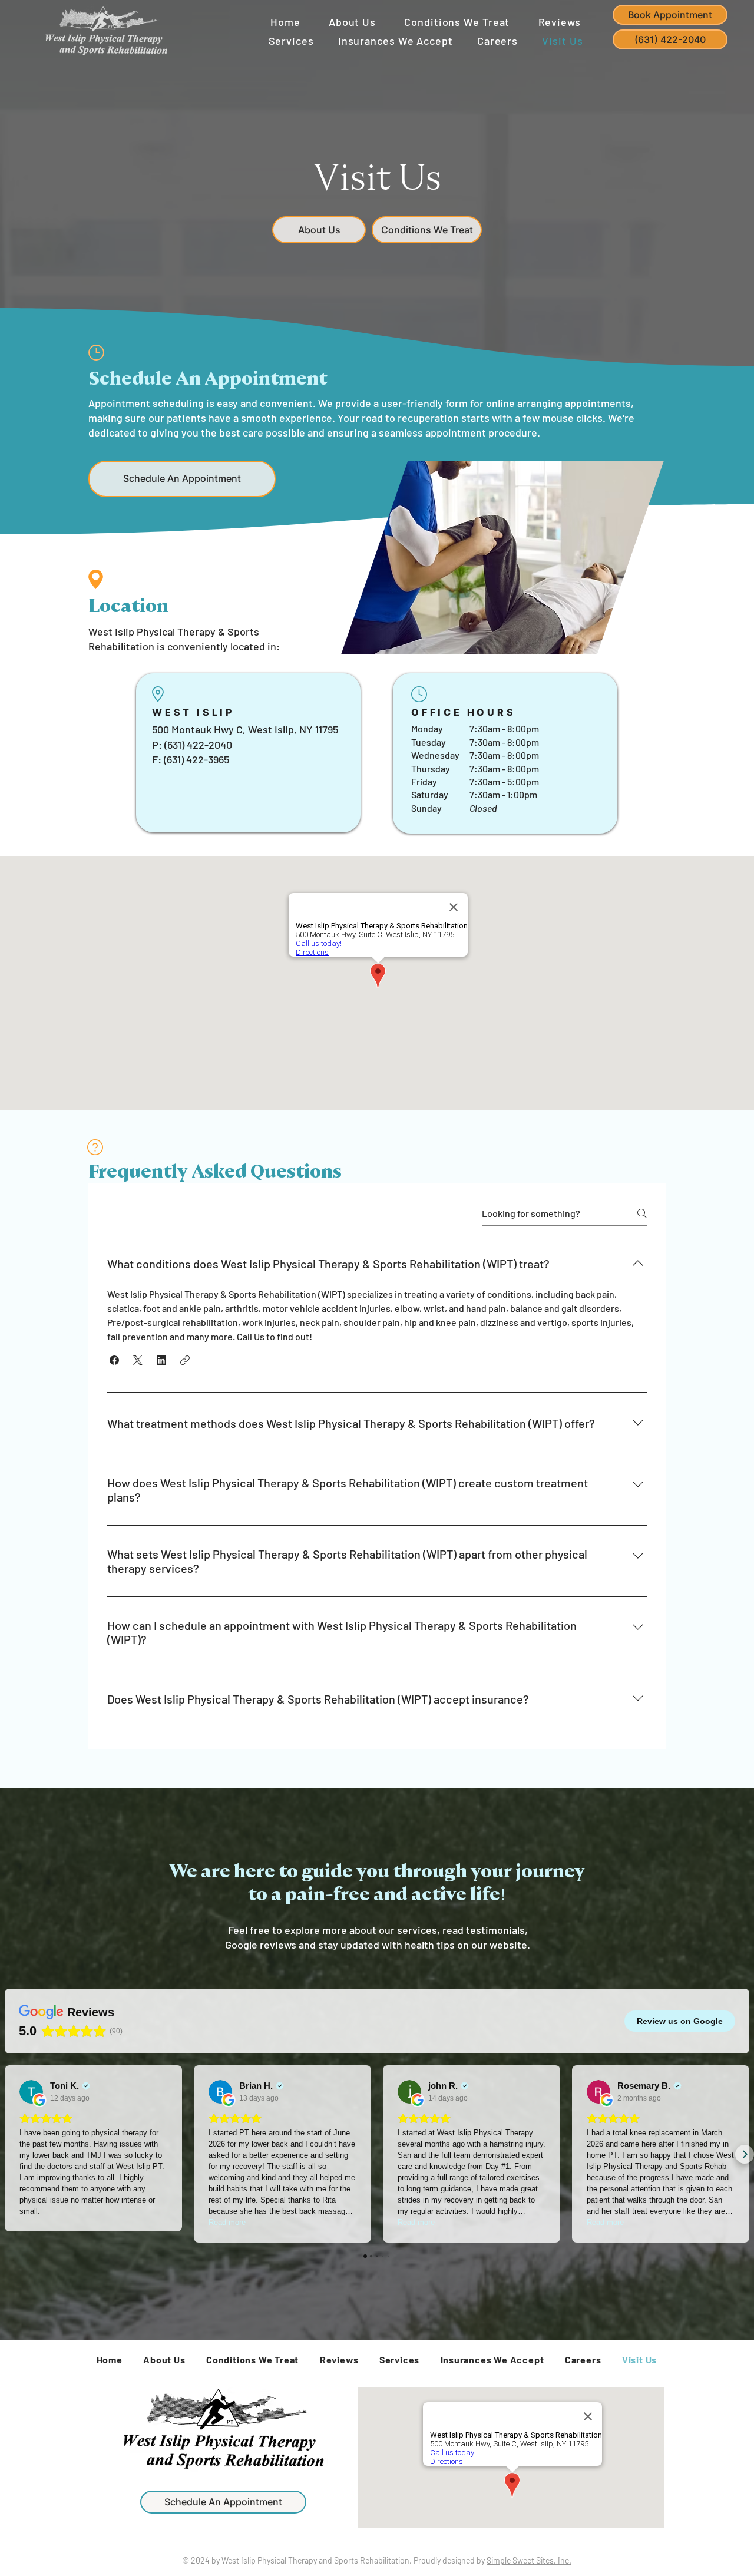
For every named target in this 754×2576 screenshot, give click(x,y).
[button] (182, 479)
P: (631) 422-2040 (192, 745)
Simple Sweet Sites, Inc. (529, 2560)
